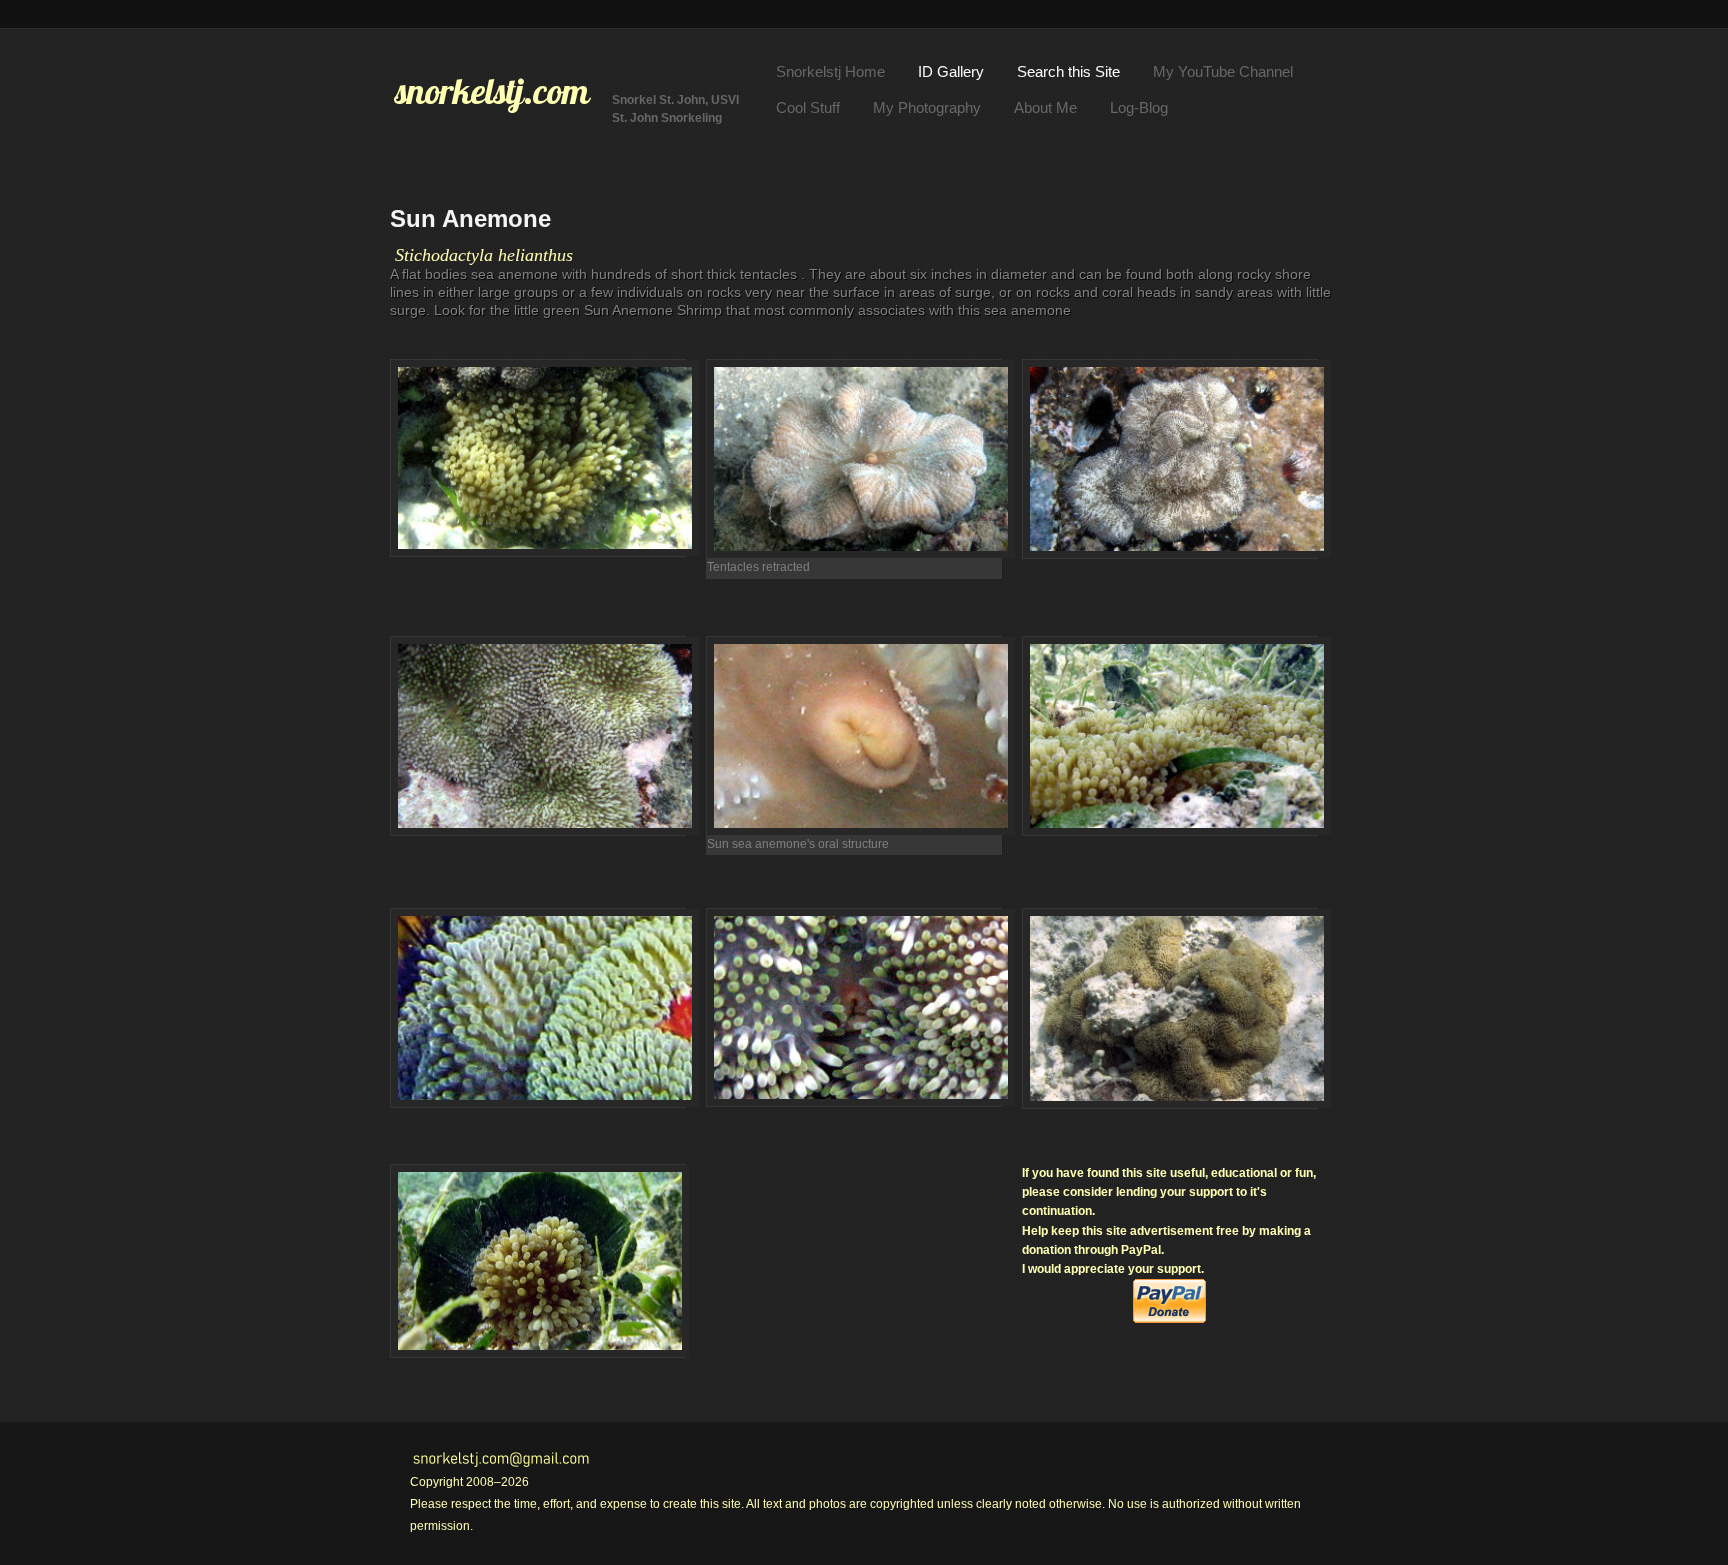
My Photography (927, 107)
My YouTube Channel (1223, 71)
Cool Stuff (808, 107)
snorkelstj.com (492, 91)
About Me (1045, 107)
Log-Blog (1139, 107)
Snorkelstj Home (830, 71)
